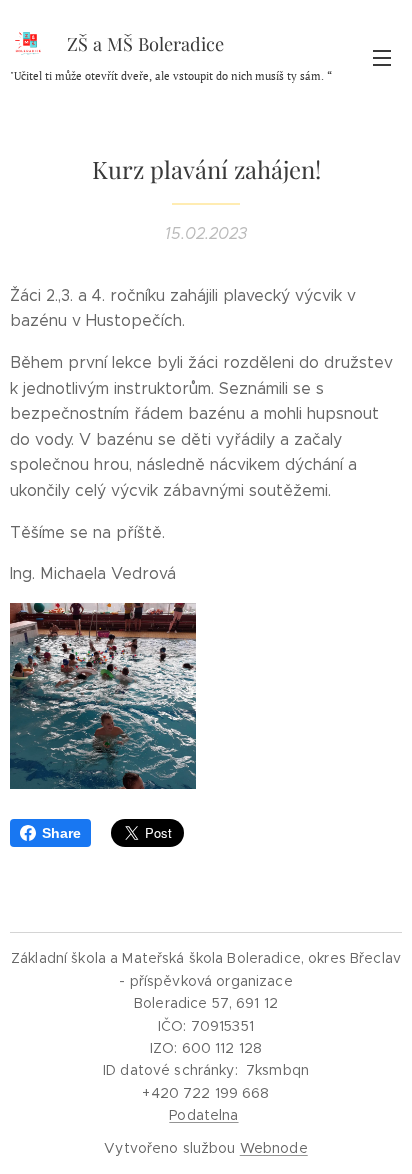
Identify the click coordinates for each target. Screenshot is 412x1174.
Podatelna (203, 1115)
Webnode (274, 1148)
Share (61, 833)
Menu (382, 57)
